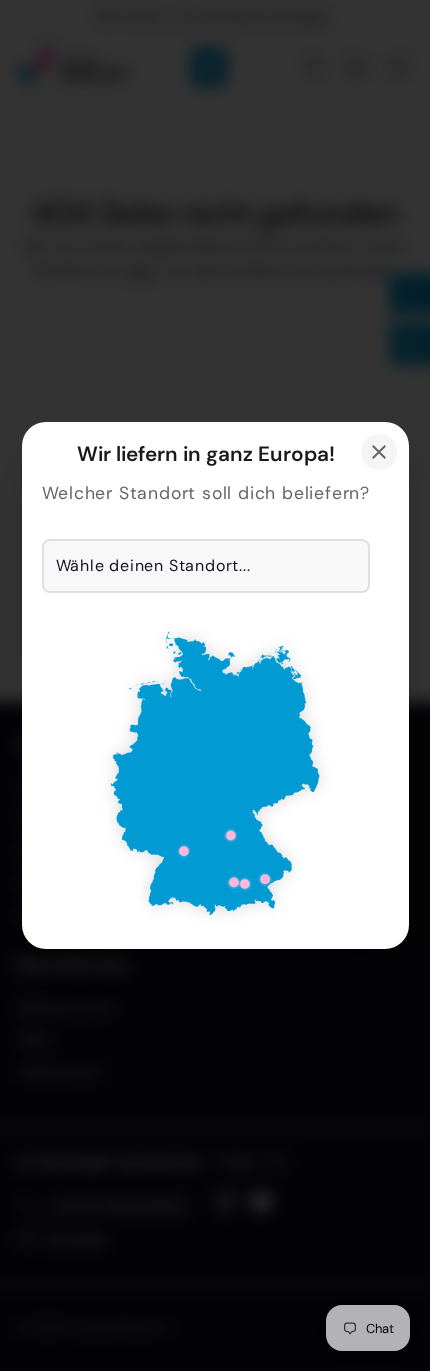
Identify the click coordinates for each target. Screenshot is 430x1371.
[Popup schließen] (379, 452)
